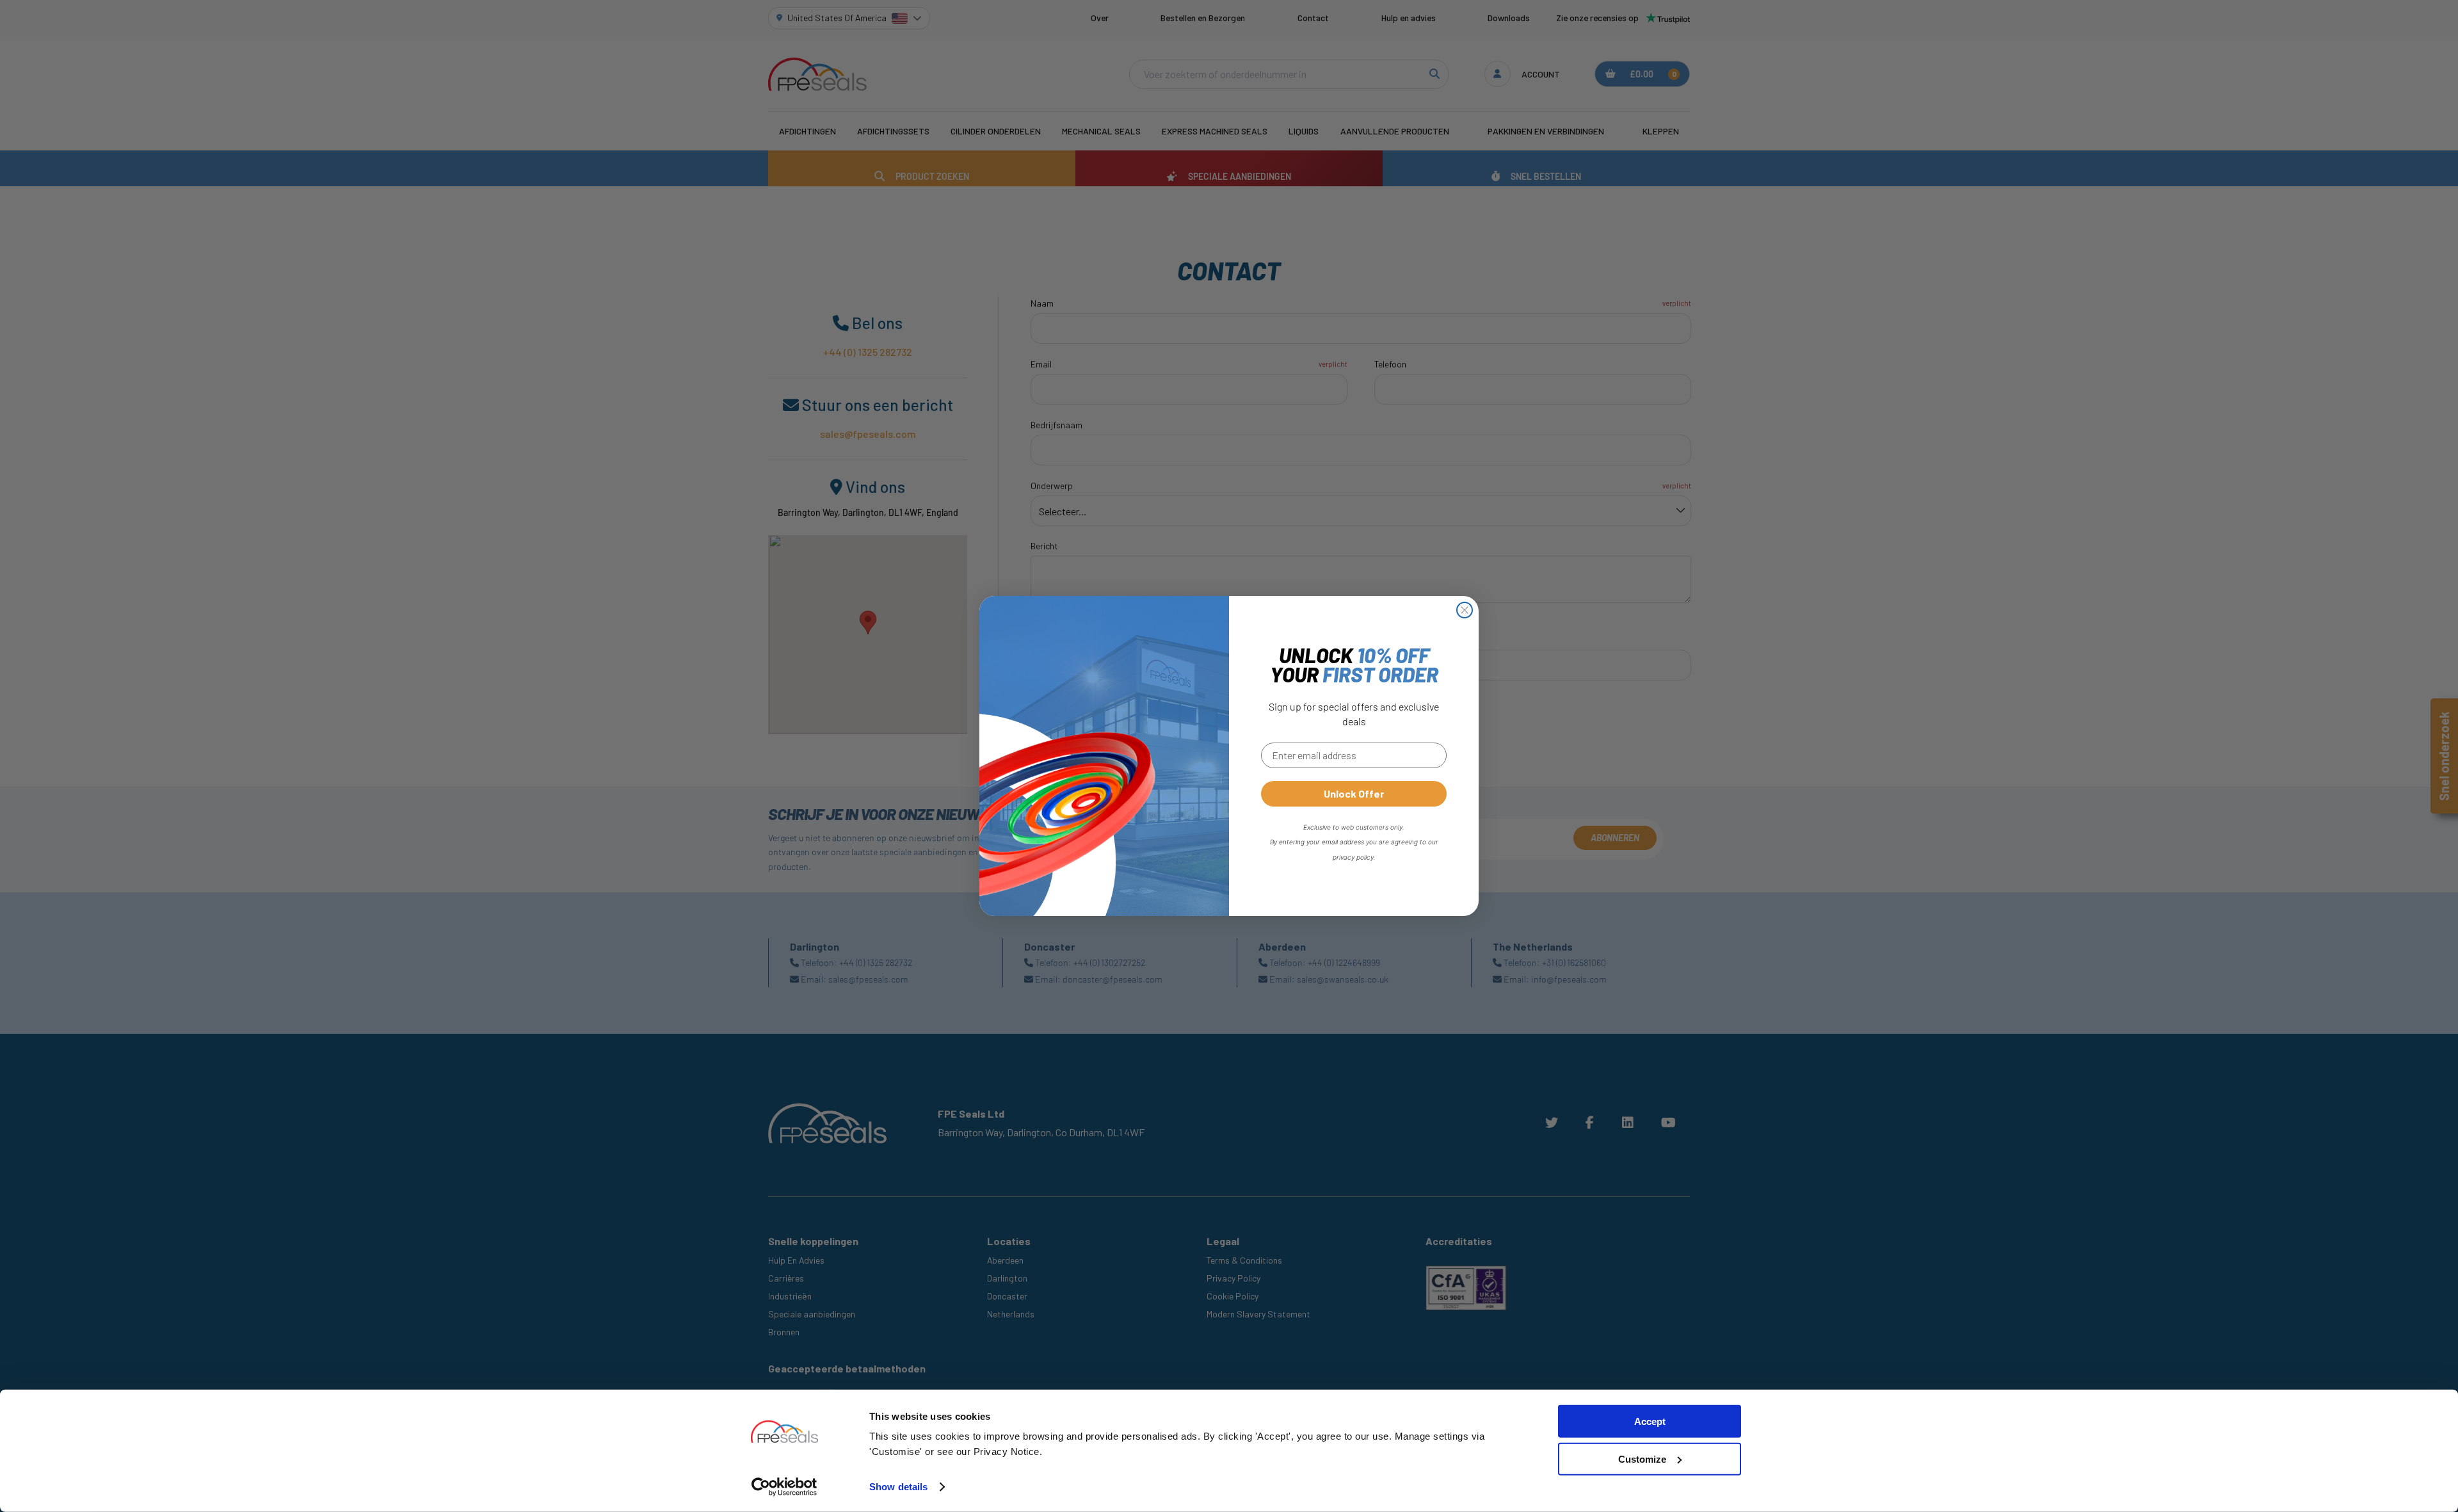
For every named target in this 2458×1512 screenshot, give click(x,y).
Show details (898, 1487)
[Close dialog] (1465, 610)
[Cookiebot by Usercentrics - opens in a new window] (784, 1487)
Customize (1642, 1459)
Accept (1650, 1421)
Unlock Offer (1354, 793)
